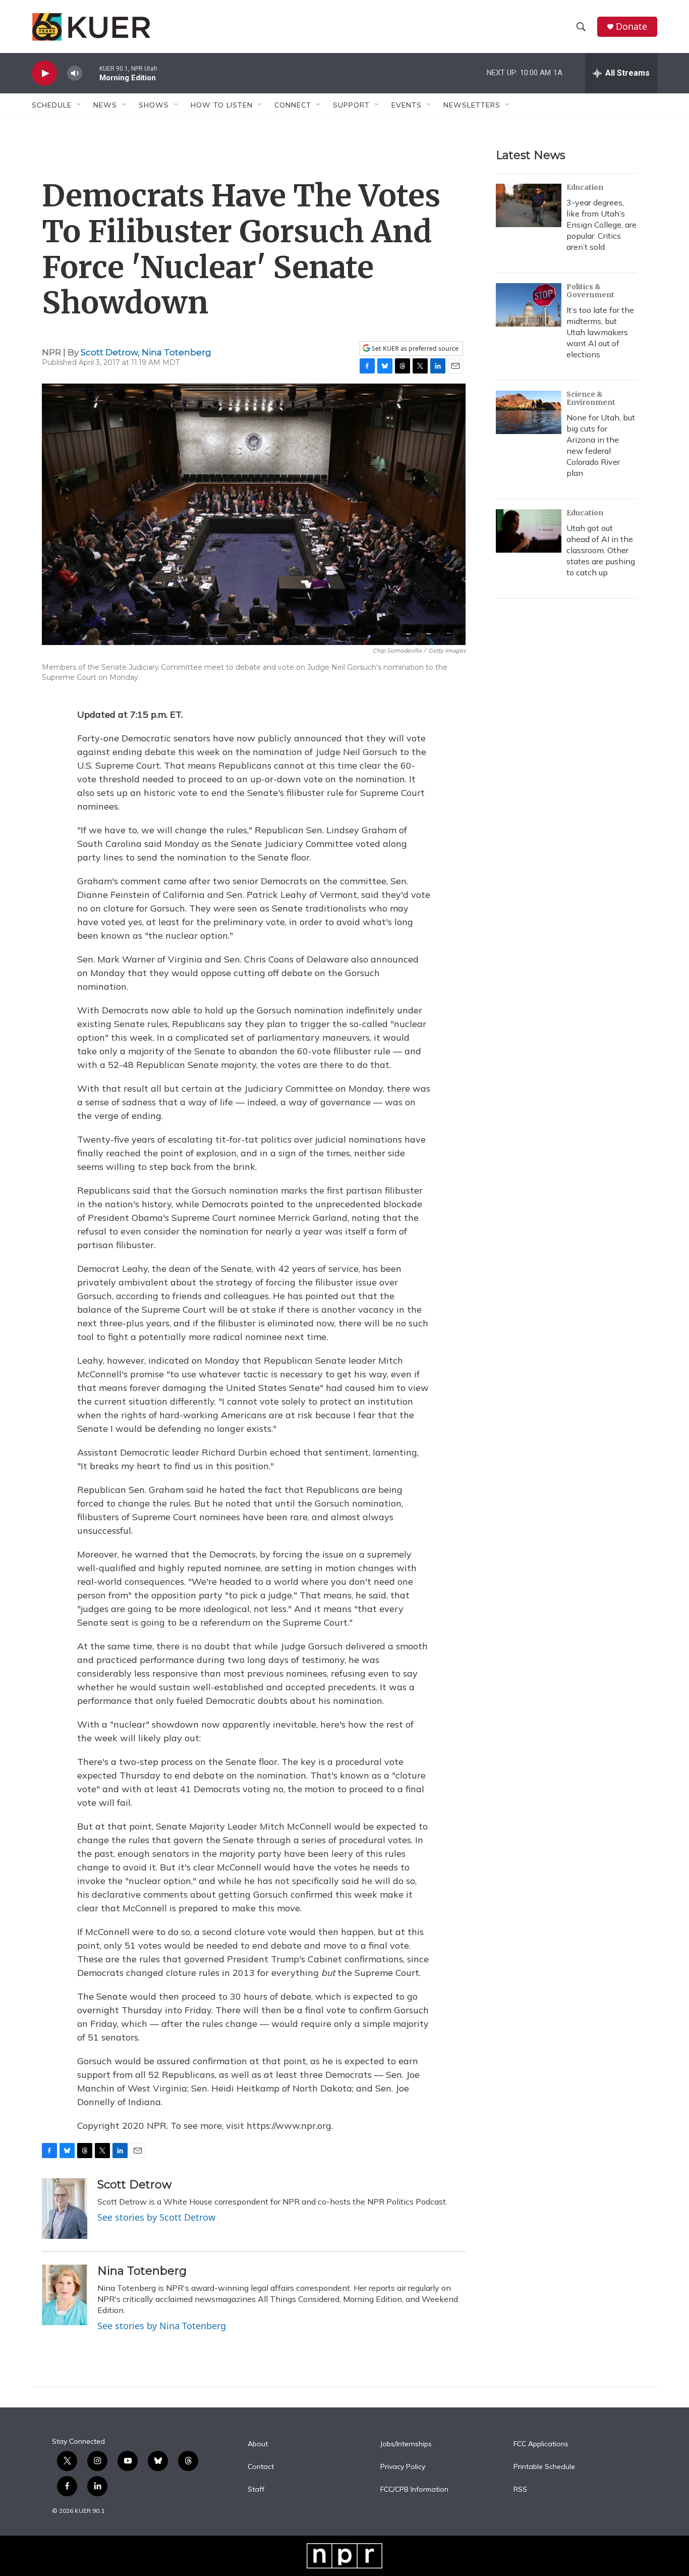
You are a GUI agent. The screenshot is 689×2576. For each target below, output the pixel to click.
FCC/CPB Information (414, 2490)
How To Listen (222, 105)
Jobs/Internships (406, 2444)
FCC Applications (541, 2444)
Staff (256, 2490)
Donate (631, 26)
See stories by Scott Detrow (156, 2217)
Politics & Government (590, 291)
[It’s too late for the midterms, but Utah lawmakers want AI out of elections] (529, 305)
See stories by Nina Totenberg (162, 2326)
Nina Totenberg (177, 352)
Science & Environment (591, 398)
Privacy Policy (403, 2467)
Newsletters (472, 105)
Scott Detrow (109, 352)
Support (351, 105)
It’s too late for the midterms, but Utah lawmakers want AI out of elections (600, 332)
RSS (520, 2490)
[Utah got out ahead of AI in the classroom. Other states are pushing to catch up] (529, 531)
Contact (261, 2467)
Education (585, 187)
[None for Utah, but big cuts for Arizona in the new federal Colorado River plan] (529, 412)
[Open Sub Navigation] (79, 105)
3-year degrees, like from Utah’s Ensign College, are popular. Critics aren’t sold (601, 225)
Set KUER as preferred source (414, 348)
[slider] (91, 73)
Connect (293, 105)
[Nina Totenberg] (65, 2295)
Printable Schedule (544, 2467)
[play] (44, 73)
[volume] (75, 73)
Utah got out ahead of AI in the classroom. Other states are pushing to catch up (601, 550)
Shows (154, 105)
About (258, 2444)
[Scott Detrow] (65, 2209)
